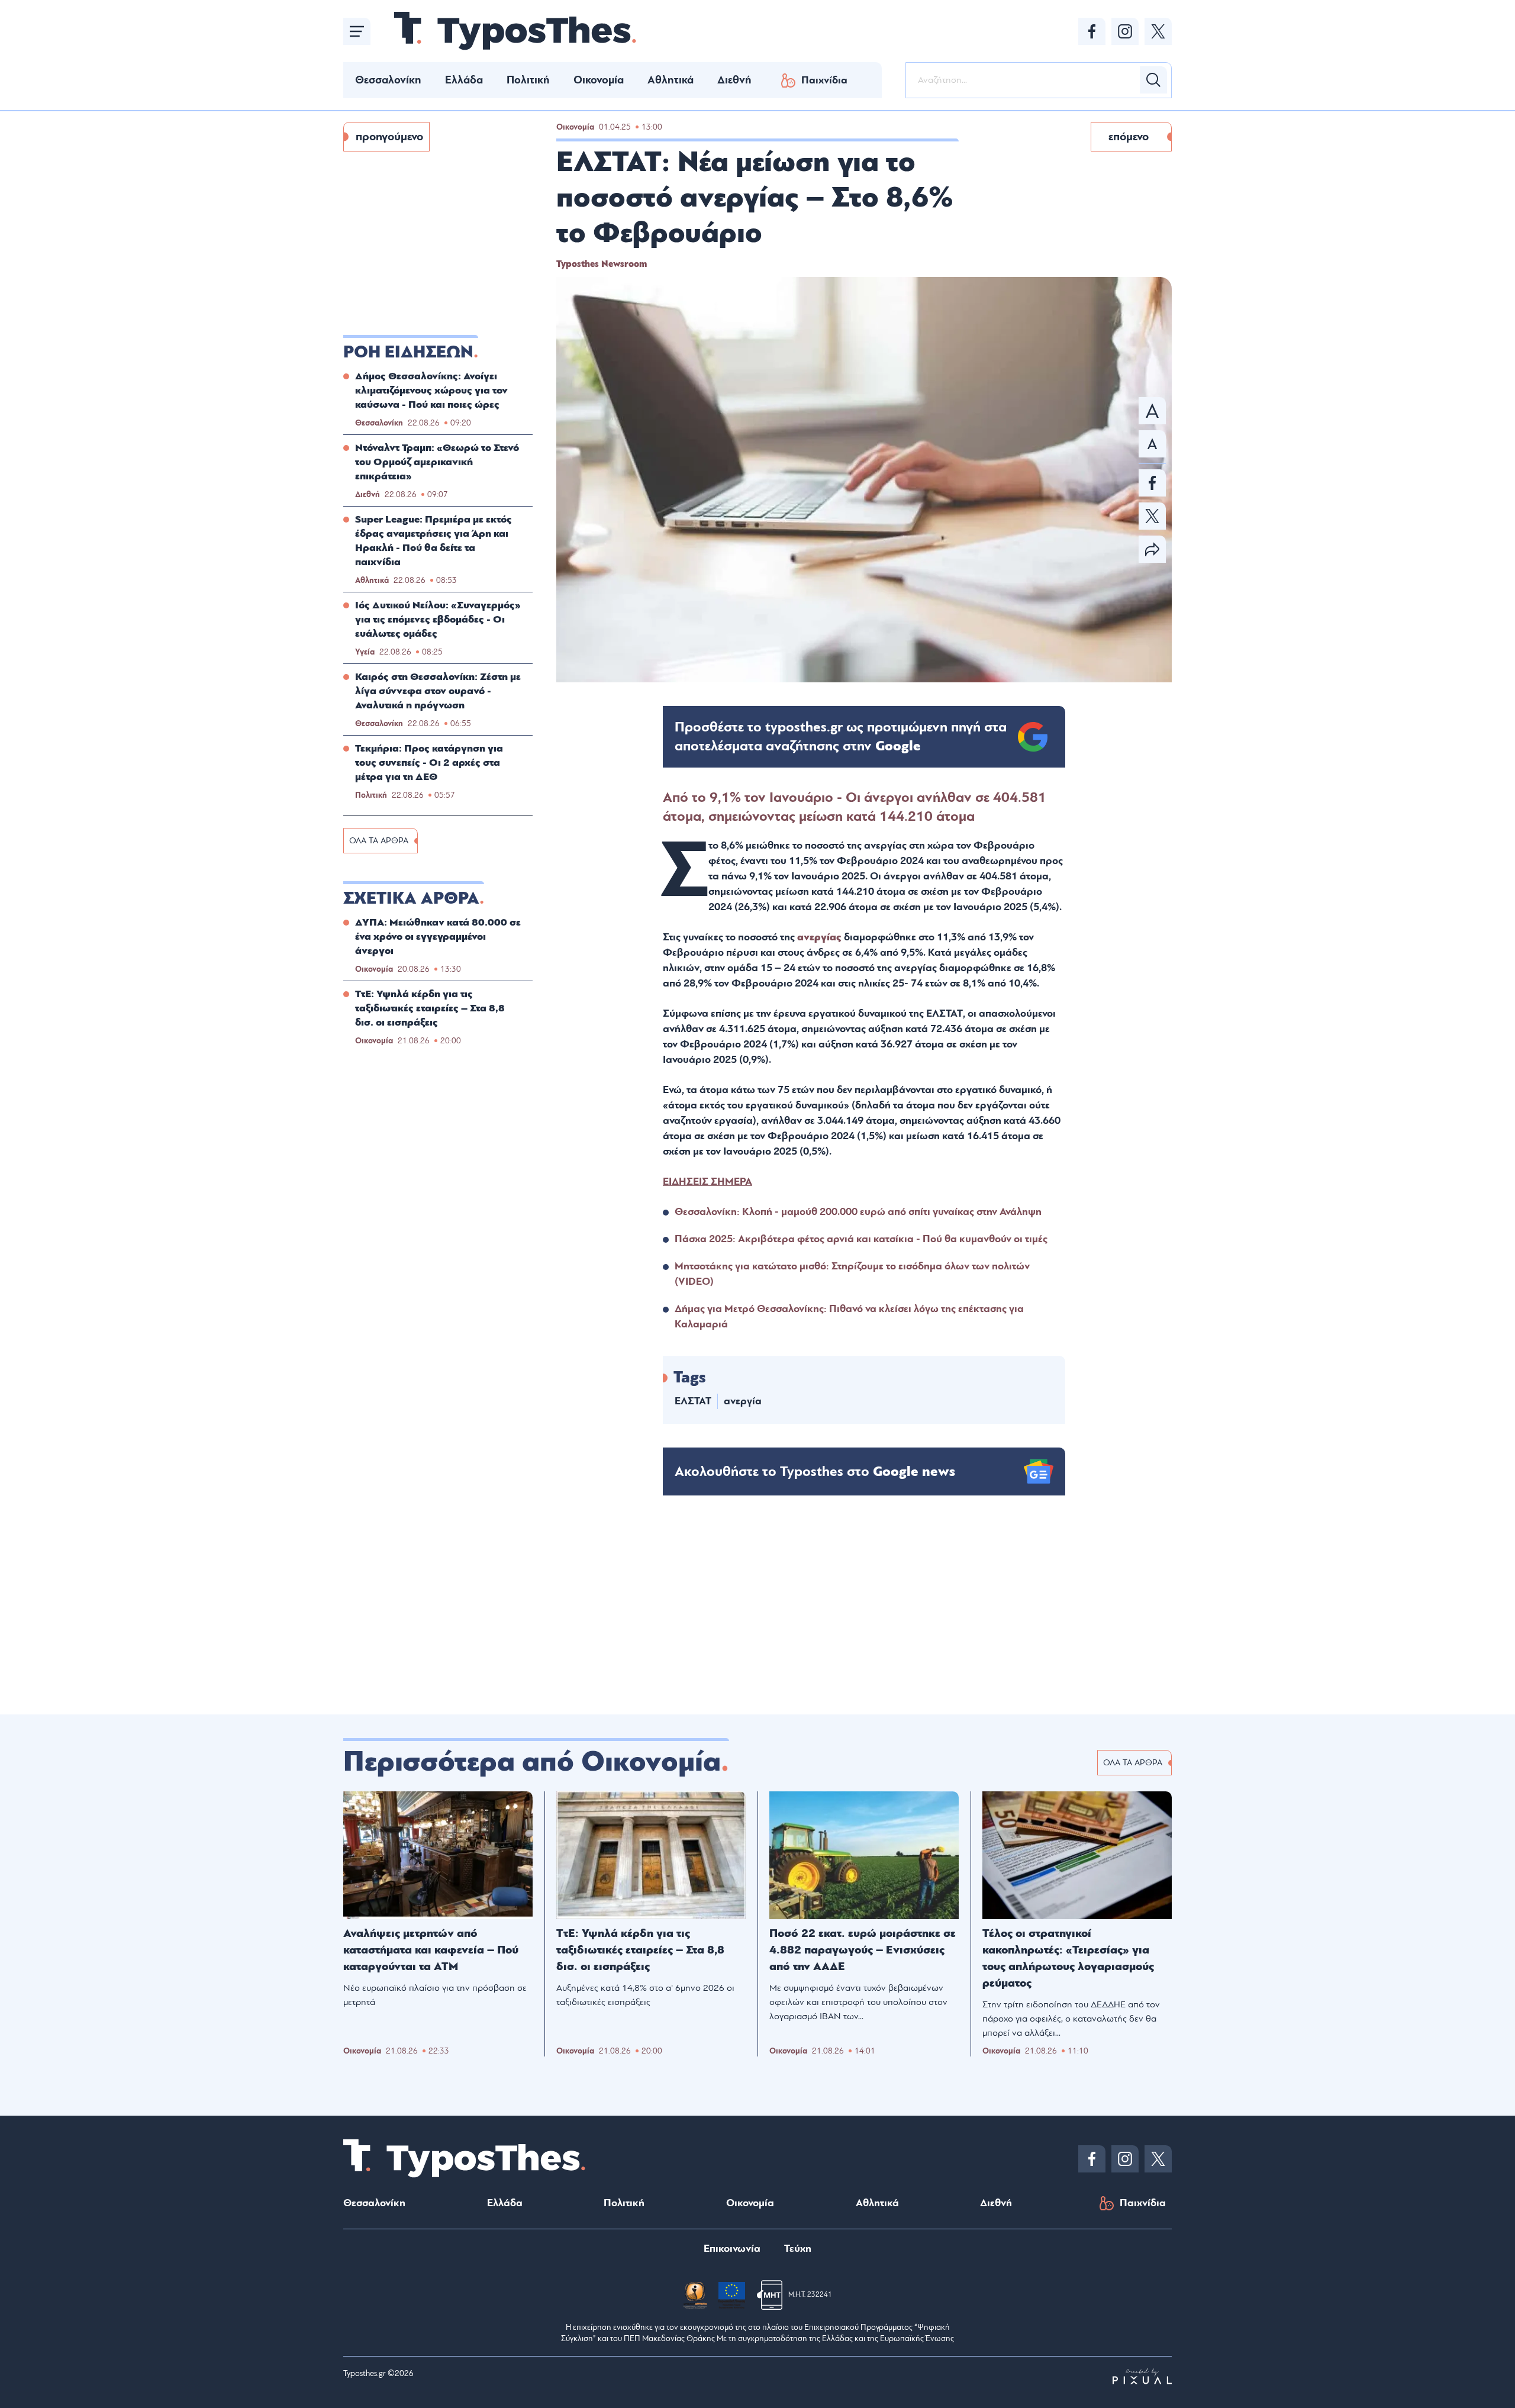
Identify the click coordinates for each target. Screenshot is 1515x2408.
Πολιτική (528, 80)
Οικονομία (599, 80)
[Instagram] (1125, 31)
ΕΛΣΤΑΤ (693, 1401)
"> (841, 737)
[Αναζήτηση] (1153, 80)
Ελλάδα (464, 80)
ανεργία (743, 1401)
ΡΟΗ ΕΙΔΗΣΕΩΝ (408, 352)
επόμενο (1129, 137)
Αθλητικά (671, 80)
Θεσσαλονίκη (388, 80)
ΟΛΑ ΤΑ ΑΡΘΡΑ (379, 841)
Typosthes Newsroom (602, 264)
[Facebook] (1092, 31)
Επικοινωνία (732, 2249)
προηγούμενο (389, 137)
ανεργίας (819, 937)
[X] (1158, 31)
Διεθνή (734, 80)
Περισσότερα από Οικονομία (532, 1762)
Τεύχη (798, 2249)
